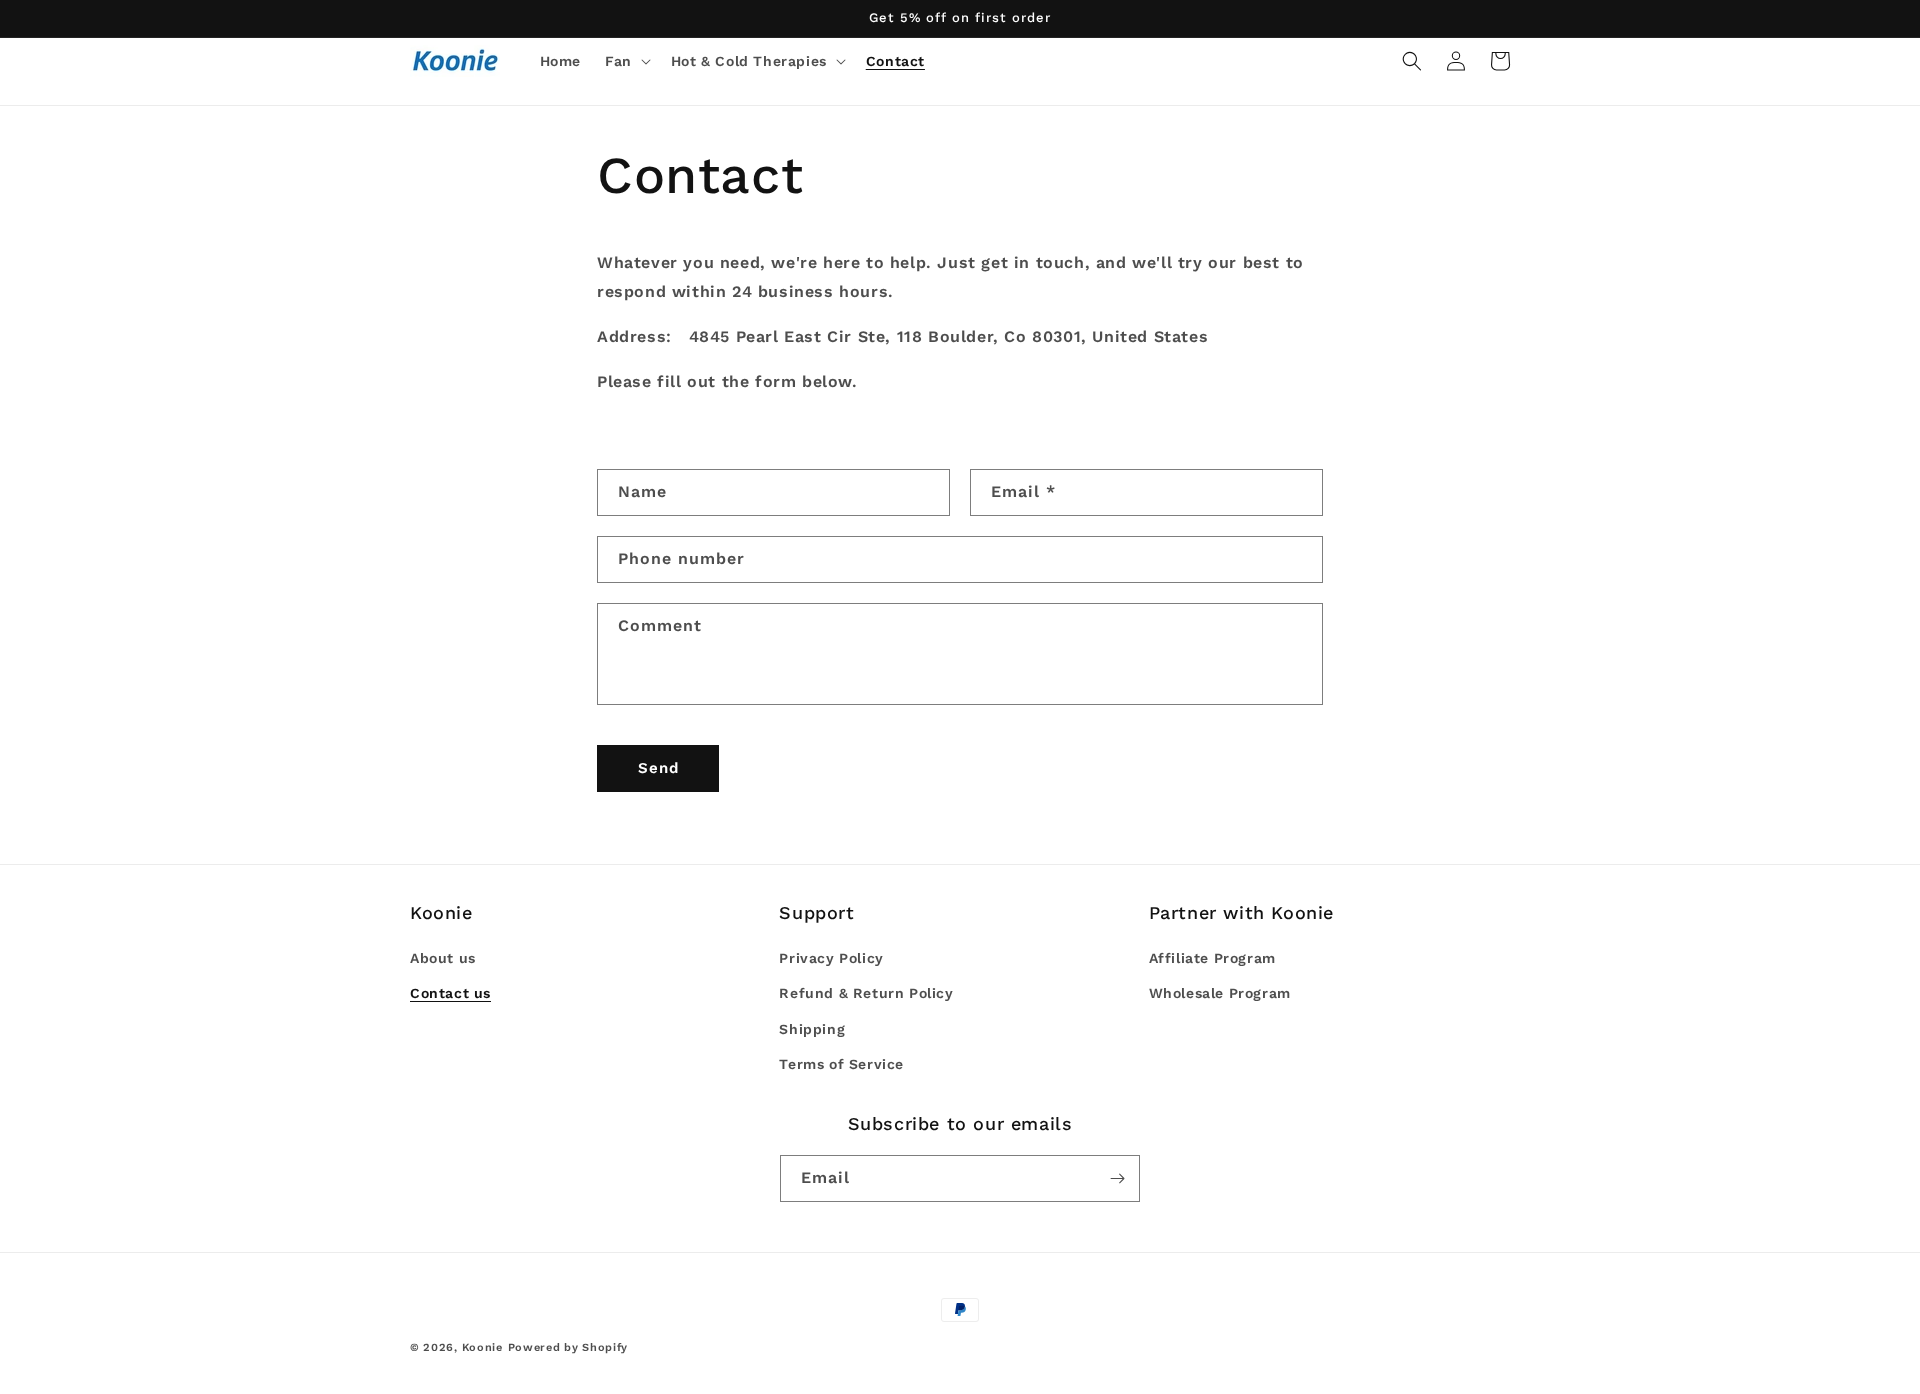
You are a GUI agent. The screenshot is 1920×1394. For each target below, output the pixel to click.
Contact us (450, 993)
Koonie (482, 1347)
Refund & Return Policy (866, 993)
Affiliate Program (1212, 958)
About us (443, 958)
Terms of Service (841, 1064)
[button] (626, 61)
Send (658, 768)
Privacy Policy (831, 958)
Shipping (812, 1029)
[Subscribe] (1117, 1178)
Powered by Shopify (568, 1347)
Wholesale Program (1220, 993)
